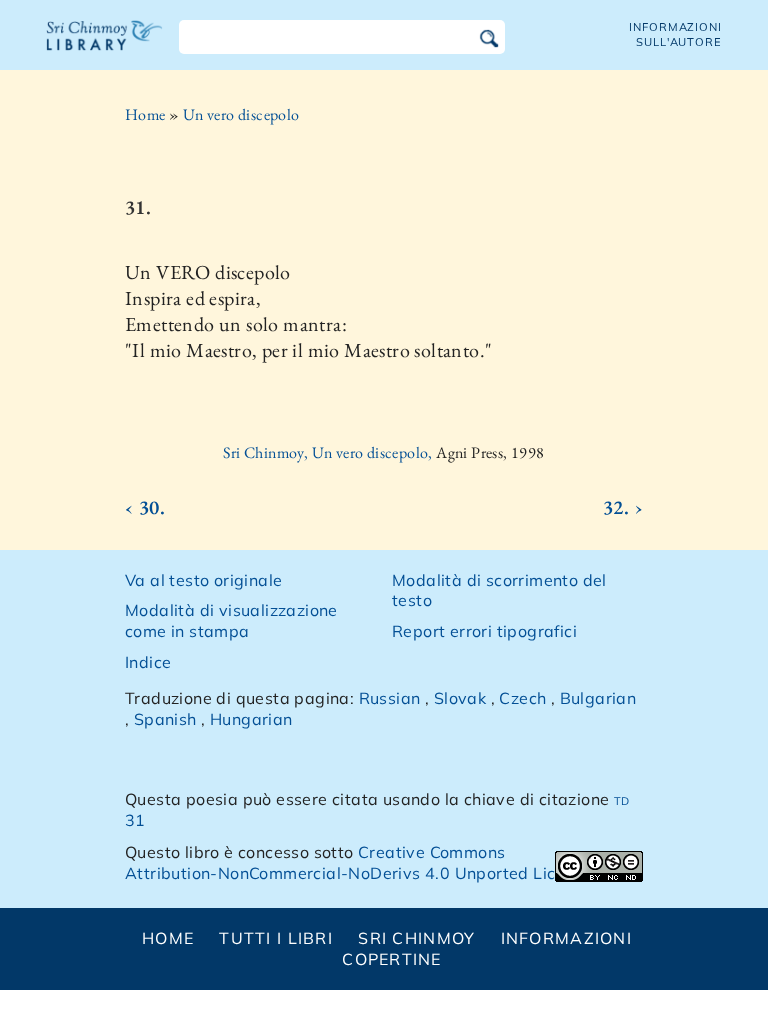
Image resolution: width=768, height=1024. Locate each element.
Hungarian (251, 719)
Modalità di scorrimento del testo (499, 590)
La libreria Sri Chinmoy (105, 48)
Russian (390, 698)
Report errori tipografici (484, 631)
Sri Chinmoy (416, 938)
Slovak (460, 698)
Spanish (165, 719)
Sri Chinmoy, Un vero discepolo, (329, 452)
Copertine (392, 959)
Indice (148, 662)
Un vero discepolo (241, 114)
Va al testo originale (203, 580)
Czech (522, 698)
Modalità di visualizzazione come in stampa (231, 620)
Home (145, 114)
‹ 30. (145, 507)
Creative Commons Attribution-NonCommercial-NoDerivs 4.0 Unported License (358, 862)
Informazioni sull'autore (675, 34)
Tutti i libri (276, 938)
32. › (623, 507)
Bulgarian (598, 698)
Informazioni (566, 938)
